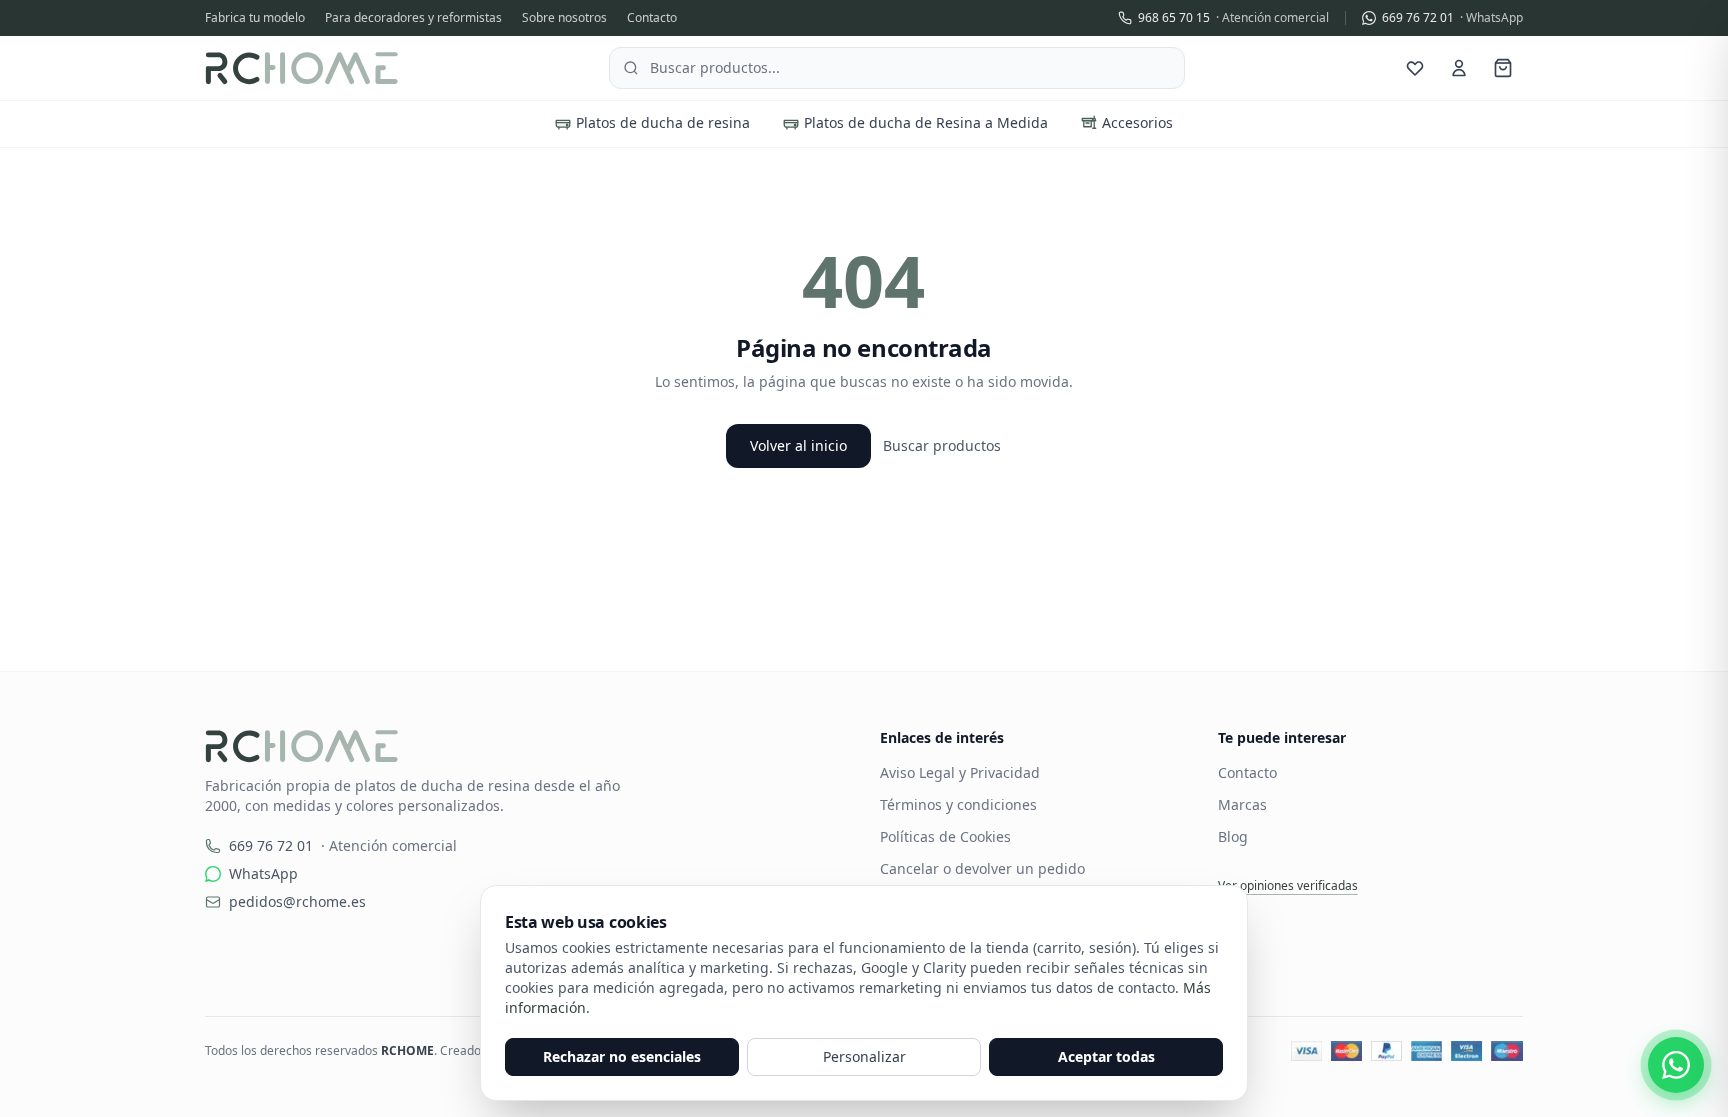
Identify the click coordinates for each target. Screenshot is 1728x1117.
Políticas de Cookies (945, 836)
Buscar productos (942, 445)
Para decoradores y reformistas (413, 18)
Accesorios (1137, 122)
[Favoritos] (1415, 68)
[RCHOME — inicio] (301, 68)
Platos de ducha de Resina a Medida (926, 122)
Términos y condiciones (958, 804)
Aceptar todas (1106, 1056)
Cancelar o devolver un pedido (982, 868)
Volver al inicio (798, 445)
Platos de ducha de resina (663, 122)
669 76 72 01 (1452, 18)
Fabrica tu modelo (255, 18)
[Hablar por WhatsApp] (1676, 1065)
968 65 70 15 (1233, 18)
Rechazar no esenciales (622, 1056)
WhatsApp (263, 873)
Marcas (1242, 804)
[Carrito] (1503, 68)
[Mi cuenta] (1459, 68)
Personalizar (864, 1056)
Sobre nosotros (564, 18)
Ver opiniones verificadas (1288, 886)
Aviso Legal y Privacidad (960, 772)
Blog (1233, 836)
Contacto (652, 18)
